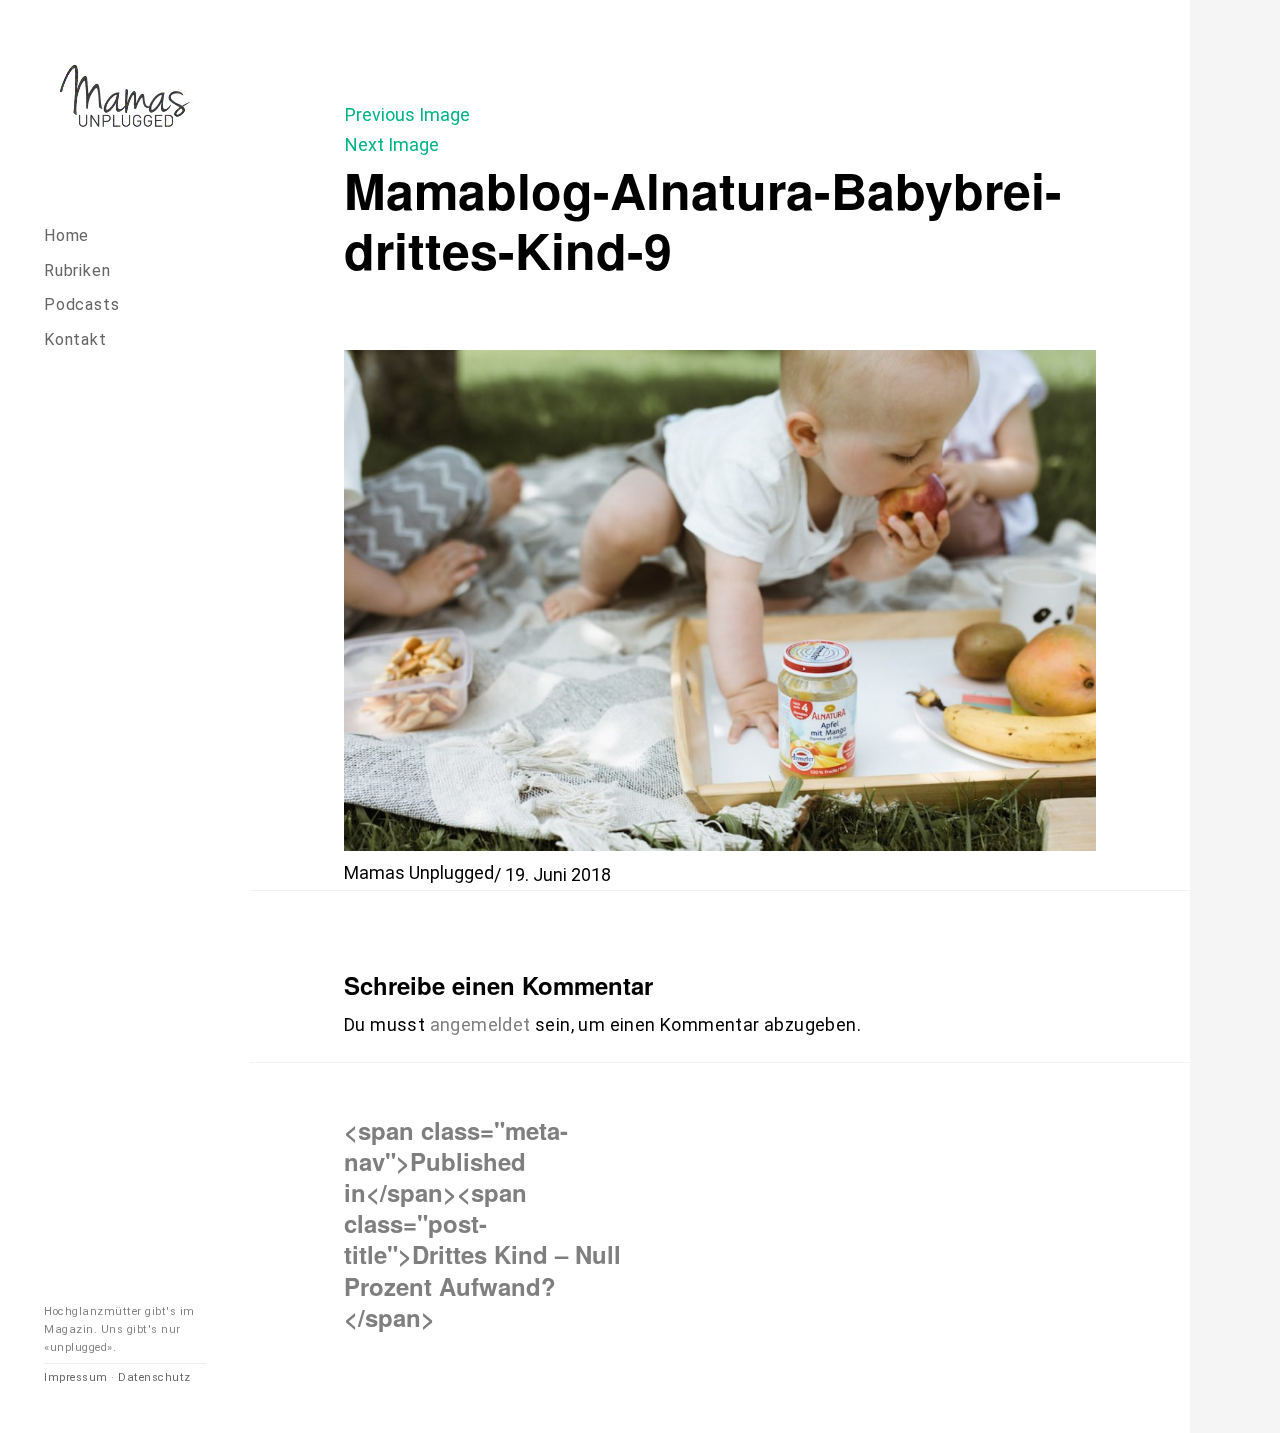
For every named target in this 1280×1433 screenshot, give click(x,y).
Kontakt (75, 339)
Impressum (76, 1377)
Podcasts (81, 304)
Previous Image (407, 114)
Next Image (392, 144)
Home (66, 235)
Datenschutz (154, 1377)
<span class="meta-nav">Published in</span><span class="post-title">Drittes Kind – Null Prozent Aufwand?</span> (482, 1223)
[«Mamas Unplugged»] (125, 99)
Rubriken (77, 270)
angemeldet (480, 1024)
